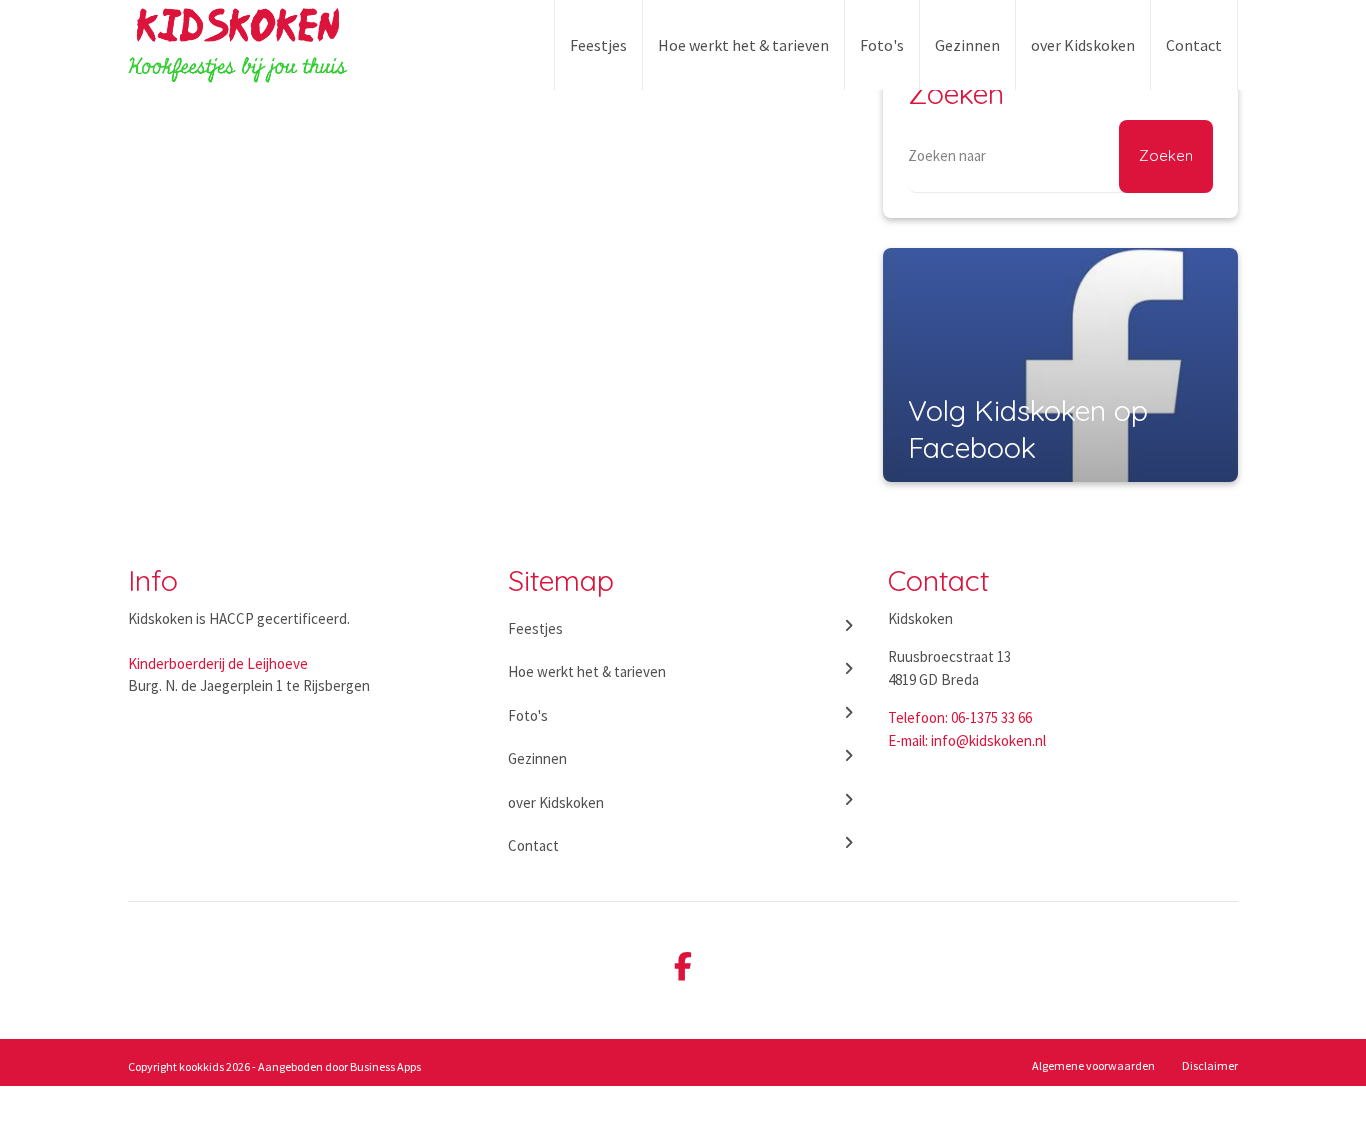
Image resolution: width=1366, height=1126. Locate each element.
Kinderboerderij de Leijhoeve (218, 663)
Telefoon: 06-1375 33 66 (960, 717)
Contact (1194, 45)
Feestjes (598, 45)
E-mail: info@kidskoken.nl (967, 740)
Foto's (882, 45)
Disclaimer (1210, 1065)
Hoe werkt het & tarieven (743, 45)
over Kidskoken (1083, 45)
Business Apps (385, 1066)
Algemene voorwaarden (1093, 1065)
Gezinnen (967, 45)
